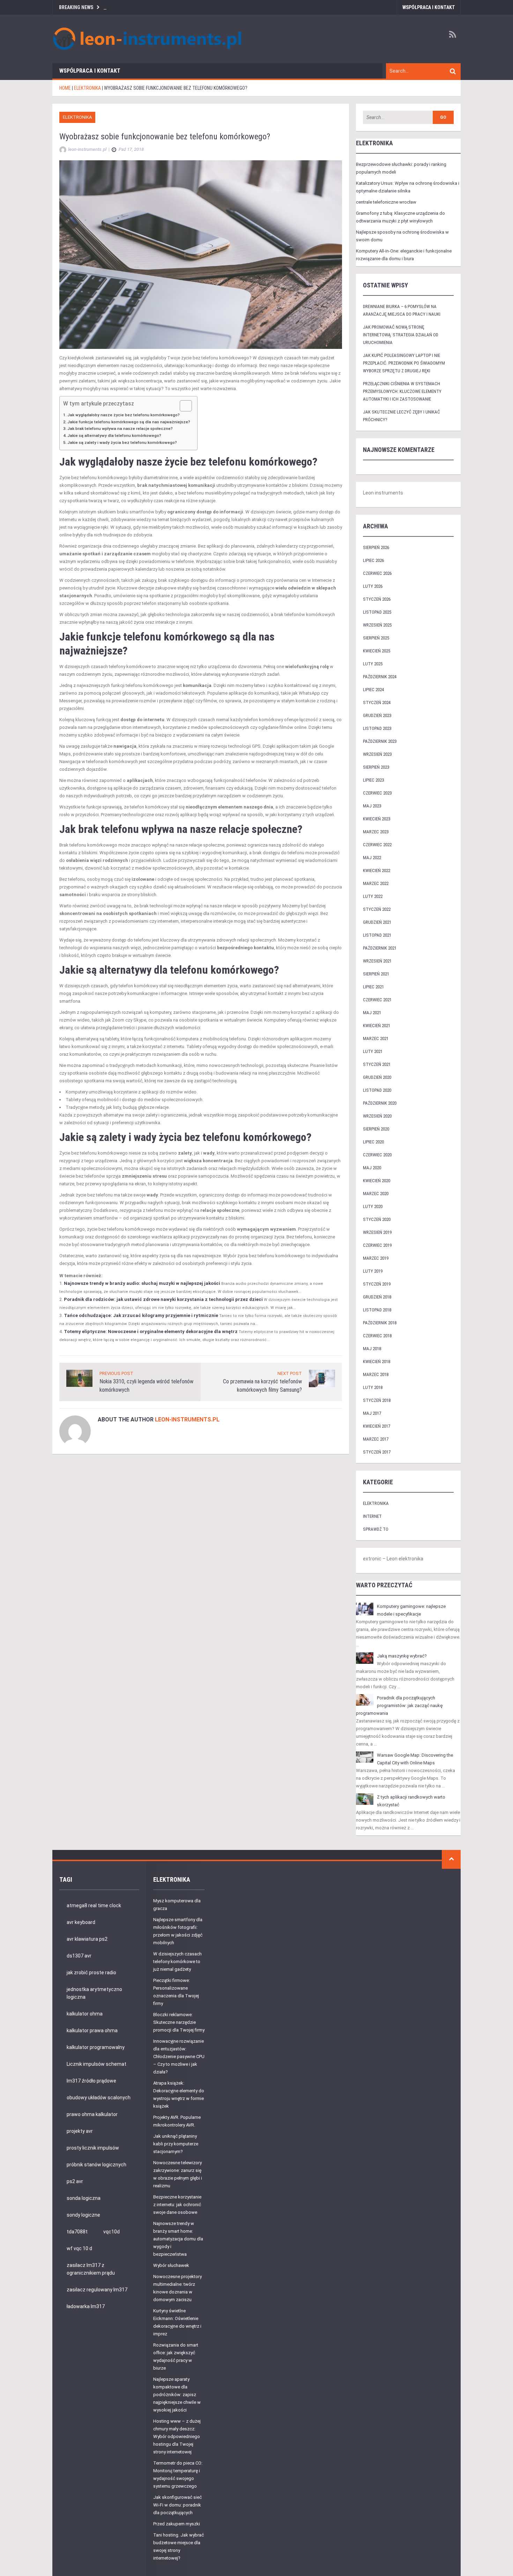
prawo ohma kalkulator (92, 2114)
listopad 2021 (377, 935)
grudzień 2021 (377, 922)
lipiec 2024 (373, 690)
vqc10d (111, 2232)
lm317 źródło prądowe (91, 2081)
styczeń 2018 (377, 1400)
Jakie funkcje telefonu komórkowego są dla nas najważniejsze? (129, 422)
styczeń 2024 (377, 702)
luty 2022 (373, 896)
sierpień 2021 (376, 974)
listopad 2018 (377, 1310)
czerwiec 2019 (377, 1245)
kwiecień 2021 (377, 1026)
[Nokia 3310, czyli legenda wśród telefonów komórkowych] (79, 1378)
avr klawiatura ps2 (87, 1939)
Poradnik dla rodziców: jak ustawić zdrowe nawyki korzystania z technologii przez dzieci (163, 1299)
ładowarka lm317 (86, 2306)
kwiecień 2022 (377, 870)
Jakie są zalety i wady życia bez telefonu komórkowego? (122, 442)
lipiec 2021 (373, 987)
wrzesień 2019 (377, 1232)
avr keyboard (81, 1922)
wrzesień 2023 (377, 754)
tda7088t (77, 2232)
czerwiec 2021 (377, 1000)
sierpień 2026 (376, 547)
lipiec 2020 (373, 1142)
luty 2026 (373, 586)
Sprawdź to (376, 1529)
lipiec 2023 (373, 780)
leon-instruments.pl (187, 1419)
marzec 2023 (376, 832)
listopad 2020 (377, 1090)
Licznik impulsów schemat (96, 2064)
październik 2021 (380, 948)
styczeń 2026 (377, 599)
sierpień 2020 (376, 1129)
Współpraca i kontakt (429, 7)
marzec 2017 (376, 1439)
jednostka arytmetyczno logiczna (94, 1993)
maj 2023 (372, 806)
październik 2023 (380, 741)
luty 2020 (373, 1206)
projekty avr (80, 2131)
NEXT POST (290, 1373)
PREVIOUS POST (116, 1373)
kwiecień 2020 (377, 1181)
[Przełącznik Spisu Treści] (182, 406)
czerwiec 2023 (377, 793)
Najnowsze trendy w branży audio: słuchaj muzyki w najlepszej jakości (142, 1283)
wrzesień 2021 (377, 961)
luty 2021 (373, 1051)
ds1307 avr (79, 1956)
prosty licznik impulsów (93, 2148)
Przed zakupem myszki (177, 2524)
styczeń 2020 (377, 1219)
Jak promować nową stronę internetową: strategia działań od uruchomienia (401, 335)
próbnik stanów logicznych (96, 2165)
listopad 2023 (377, 728)
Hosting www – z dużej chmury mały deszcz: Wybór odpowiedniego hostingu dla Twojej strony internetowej (177, 2436)
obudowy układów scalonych (99, 2098)
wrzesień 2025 (377, 625)
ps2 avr (75, 2181)
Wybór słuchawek (171, 2265)
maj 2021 (372, 1013)
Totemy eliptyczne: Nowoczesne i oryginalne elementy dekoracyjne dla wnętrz (151, 1331)
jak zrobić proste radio (91, 1973)
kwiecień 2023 (377, 819)
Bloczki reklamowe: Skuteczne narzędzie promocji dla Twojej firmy (179, 2022)
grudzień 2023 (377, 715)
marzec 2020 (376, 1194)
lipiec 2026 (373, 560)
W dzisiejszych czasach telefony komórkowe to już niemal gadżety (177, 1962)
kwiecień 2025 (377, 651)
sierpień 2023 (376, 767)
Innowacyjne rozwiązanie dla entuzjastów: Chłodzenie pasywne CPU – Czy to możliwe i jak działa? (179, 2057)
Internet (372, 1516)
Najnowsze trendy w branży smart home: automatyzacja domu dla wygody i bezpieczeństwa (178, 2239)
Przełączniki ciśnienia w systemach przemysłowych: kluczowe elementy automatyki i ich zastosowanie (402, 391)
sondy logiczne (83, 2215)
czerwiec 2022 (377, 845)
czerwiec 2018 (377, 1336)
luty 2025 (373, 664)
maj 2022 (372, 858)
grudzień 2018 (377, 1297)
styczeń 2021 (377, 1064)
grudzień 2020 (377, 1077)
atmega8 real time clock (94, 1905)
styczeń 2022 (377, 909)
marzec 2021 (376, 1038)
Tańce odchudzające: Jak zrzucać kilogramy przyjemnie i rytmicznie (141, 1315)
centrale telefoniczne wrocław (386, 202)
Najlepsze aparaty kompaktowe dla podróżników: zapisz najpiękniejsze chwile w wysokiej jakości (177, 2395)
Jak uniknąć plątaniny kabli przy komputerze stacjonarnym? (176, 2144)
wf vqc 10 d (79, 2248)
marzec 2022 (376, 883)
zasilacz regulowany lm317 (97, 2290)
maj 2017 (372, 1413)
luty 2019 (373, 1271)
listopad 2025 (377, 612)
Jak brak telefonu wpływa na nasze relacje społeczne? (120, 429)
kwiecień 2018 (377, 1362)
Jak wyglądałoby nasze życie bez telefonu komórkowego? (124, 415)
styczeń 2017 (377, 1452)
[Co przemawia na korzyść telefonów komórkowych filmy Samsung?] (322, 1378)
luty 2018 (373, 1387)
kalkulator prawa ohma (92, 2030)
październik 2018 (380, 1323)
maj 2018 (372, 1349)
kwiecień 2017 (377, 1426)
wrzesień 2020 (377, 1116)
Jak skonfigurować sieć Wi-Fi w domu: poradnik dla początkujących (177, 2505)
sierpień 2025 (376, 638)
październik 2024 (380, 677)
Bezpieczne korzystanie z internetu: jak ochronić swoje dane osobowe (177, 2205)
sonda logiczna (84, 2198)
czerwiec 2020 (377, 1155)
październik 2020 (380, 1103)
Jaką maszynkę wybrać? (402, 1656)
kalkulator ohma (85, 2014)
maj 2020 (372, 1168)
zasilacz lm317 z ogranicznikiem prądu (91, 2269)
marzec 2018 (376, 1374)
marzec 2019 (376, 1258)
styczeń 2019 (377, 1284)
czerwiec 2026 (377, 573)
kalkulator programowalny (96, 2047)
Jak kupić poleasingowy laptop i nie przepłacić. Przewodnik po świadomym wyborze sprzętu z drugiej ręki (404, 363)
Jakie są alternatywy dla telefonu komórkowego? (114, 436)
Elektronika (77, 117)
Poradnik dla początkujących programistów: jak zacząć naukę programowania (399, 1706)
